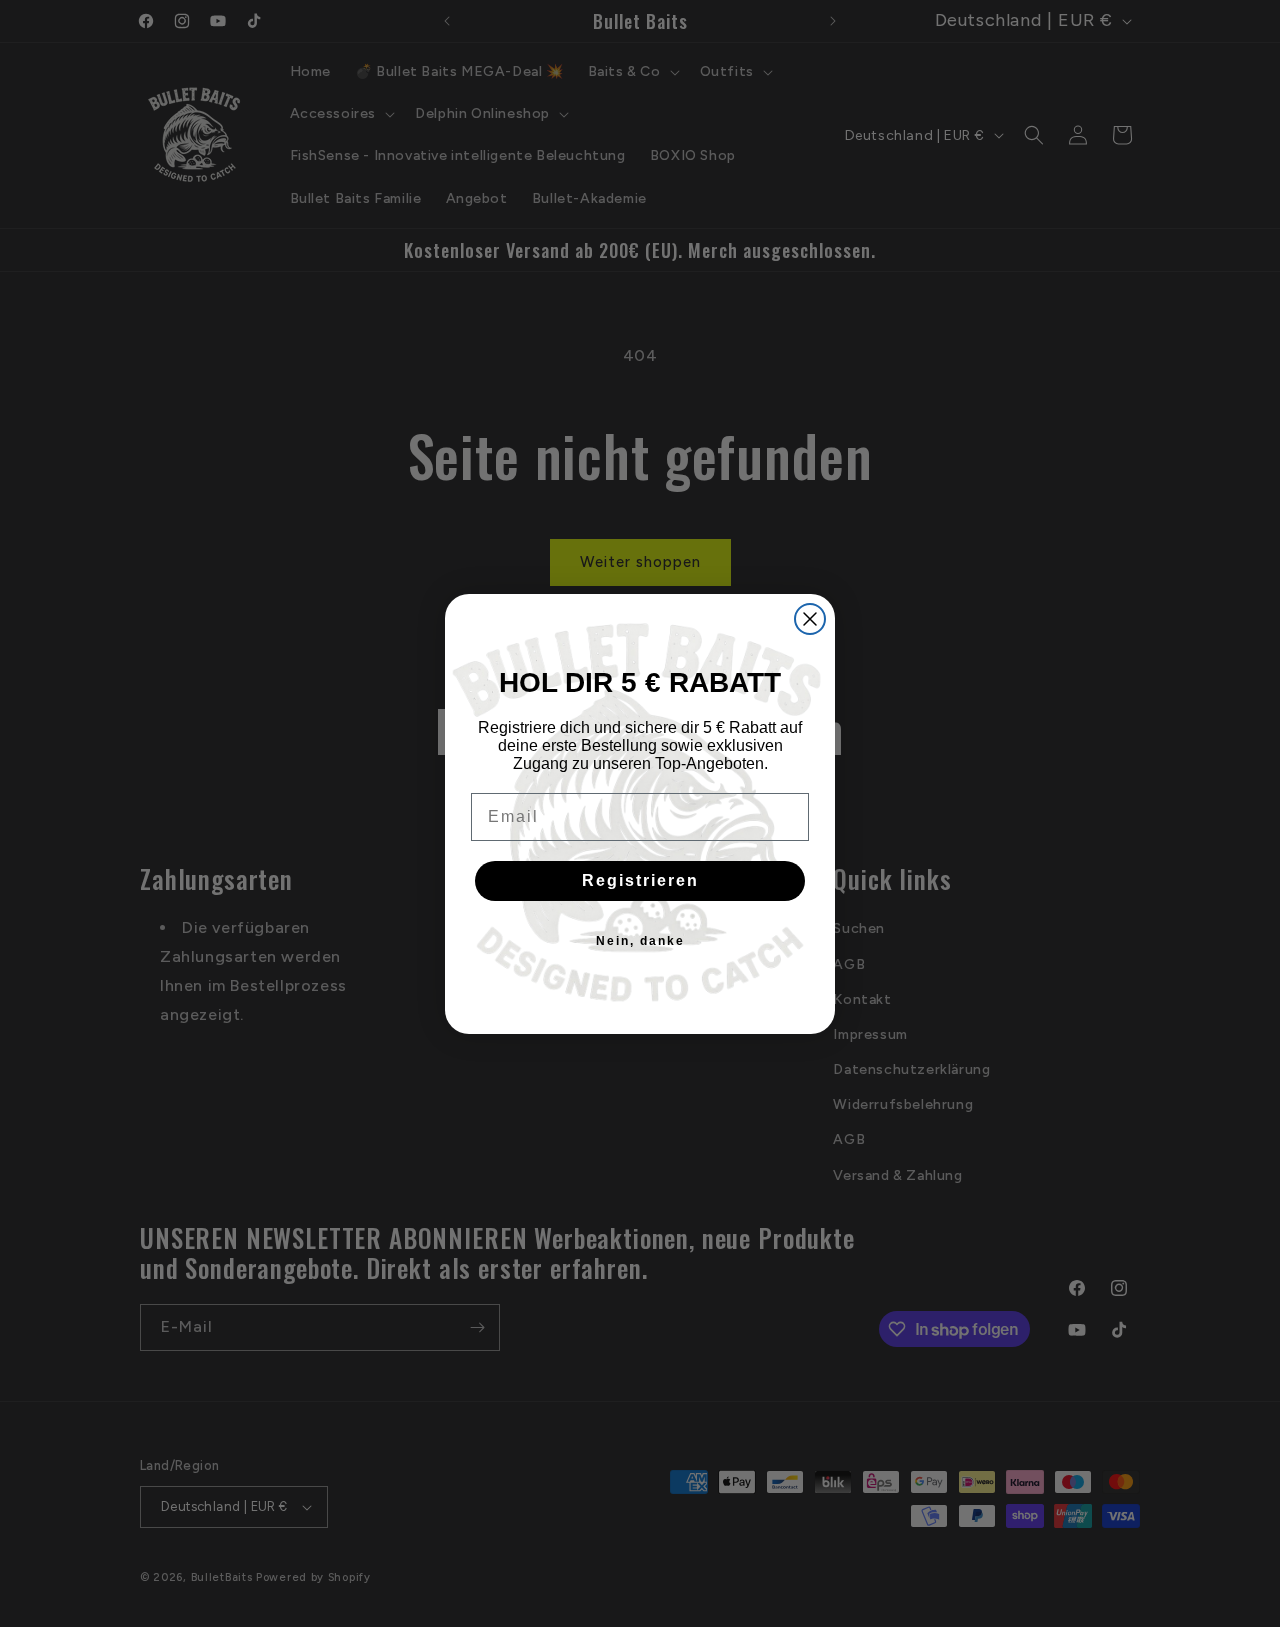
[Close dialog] (810, 619)
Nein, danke (640, 941)
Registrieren (640, 880)
